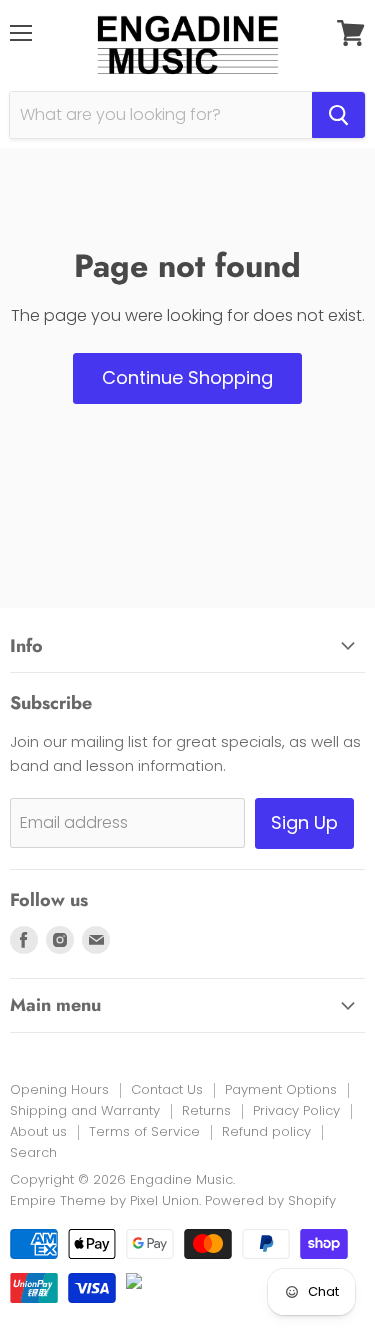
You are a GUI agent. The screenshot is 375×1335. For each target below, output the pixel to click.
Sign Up (304, 822)
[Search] (338, 115)
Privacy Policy (296, 1110)
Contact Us (167, 1089)
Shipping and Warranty (85, 1110)
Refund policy (266, 1131)
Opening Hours (59, 1089)
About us (38, 1131)
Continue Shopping (187, 377)
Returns (206, 1110)
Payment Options (281, 1089)
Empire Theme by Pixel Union (104, 1200)
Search (33, 1152)
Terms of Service (144, 1131)
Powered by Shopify (270, 1200)
